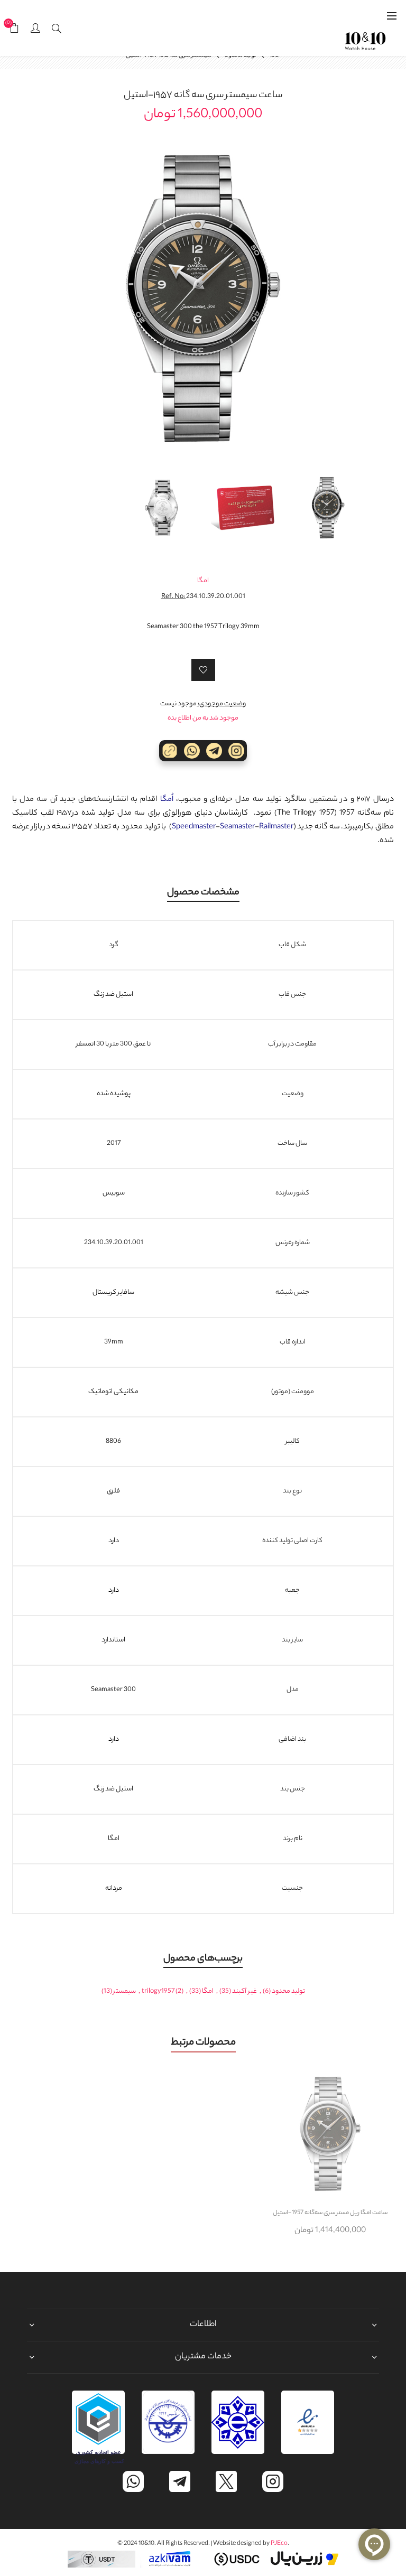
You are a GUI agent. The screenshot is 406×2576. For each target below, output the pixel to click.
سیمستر (124, 1991)
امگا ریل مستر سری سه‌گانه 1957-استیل (330, 2213)
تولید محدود (288, 1991)
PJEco (279, 2544)
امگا (203, 581)
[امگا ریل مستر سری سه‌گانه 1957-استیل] (330, 2134)
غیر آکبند (244, 1991)
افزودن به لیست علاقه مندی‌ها (203, 670)
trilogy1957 (158, 1991)
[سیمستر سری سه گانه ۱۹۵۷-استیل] (203, 298)
